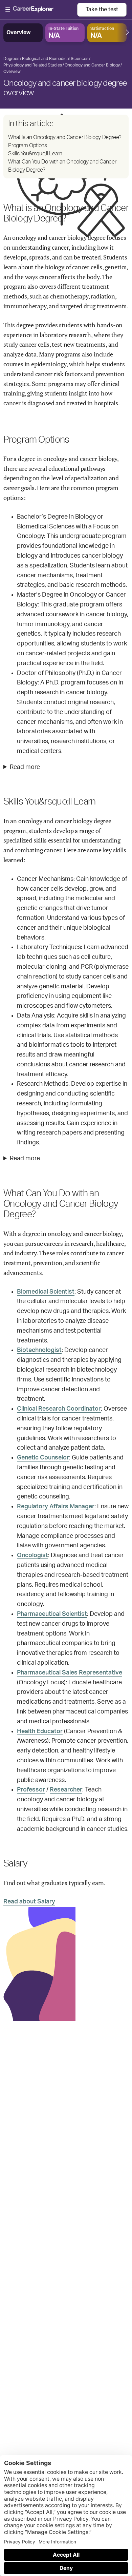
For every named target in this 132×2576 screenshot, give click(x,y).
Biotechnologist (39, 1350)
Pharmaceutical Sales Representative (70, 1673)
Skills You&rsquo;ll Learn (35, 154)
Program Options (28, 146)
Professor (31, 1790)
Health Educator (40, 1731)
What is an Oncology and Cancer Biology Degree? (65, 137)
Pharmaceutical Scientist (52, 1614)
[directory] (66, 147)
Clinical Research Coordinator (59, 1409)
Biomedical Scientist (46, 1292)
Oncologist (32, 1555)
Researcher (66, 1790)
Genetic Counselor (43, 1458)
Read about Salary (29, 1902)
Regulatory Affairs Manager (56, 1507)
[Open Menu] (41, 10)
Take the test (102, 9)
